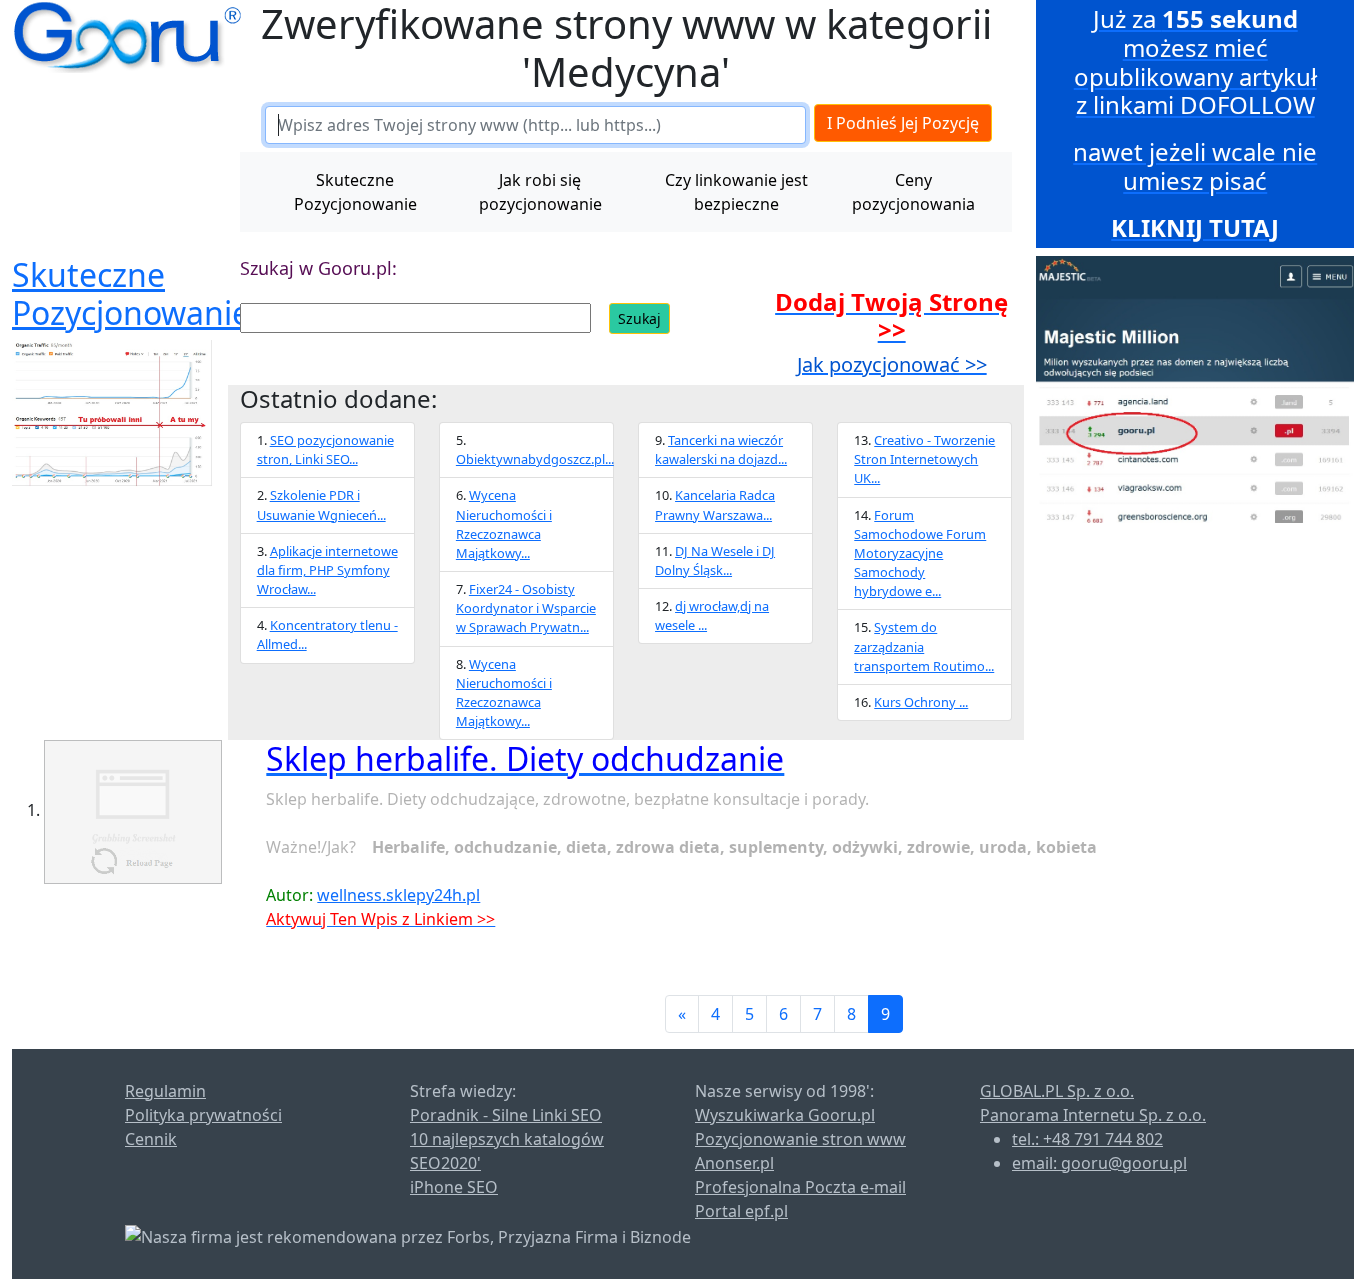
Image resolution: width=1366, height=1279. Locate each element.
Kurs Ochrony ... (921, 702)
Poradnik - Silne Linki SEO (506, 1115)
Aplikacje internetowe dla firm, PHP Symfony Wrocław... (327, 570)
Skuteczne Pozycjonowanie (355, 192)
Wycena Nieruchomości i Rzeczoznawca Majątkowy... (504, 524)
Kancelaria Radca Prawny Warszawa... (715, 504)
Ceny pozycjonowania (913, 192)
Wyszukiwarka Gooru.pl (785, 1115)
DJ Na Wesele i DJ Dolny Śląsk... (715, 560)
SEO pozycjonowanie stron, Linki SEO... (325, 449)
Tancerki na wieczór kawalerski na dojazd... (721, 449)
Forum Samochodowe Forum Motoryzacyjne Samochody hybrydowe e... (920, 553)
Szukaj (639, 318)
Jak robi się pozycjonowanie (540, 192)
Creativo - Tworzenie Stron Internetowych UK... (924, 459)
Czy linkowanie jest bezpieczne (736, 192)
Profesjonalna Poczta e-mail (800, 1187)
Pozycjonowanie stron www (800, 1139)
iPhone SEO (454, 1187)
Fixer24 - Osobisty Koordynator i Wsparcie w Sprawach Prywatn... (526, 608)
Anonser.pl (734, 1163)
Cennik (151, 1139)
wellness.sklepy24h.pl (398, 895)
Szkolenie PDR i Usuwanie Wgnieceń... (321, 504)
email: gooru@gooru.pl (1099, 1163)
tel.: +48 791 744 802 (1087, 1139)
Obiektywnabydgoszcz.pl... (535, 459)
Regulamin (165, 1091)
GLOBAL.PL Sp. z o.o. (1057, 1091)
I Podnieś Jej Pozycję (903, 123)
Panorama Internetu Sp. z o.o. (1093, 1115)
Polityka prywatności (203, 1115)
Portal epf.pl (741, 1211)
